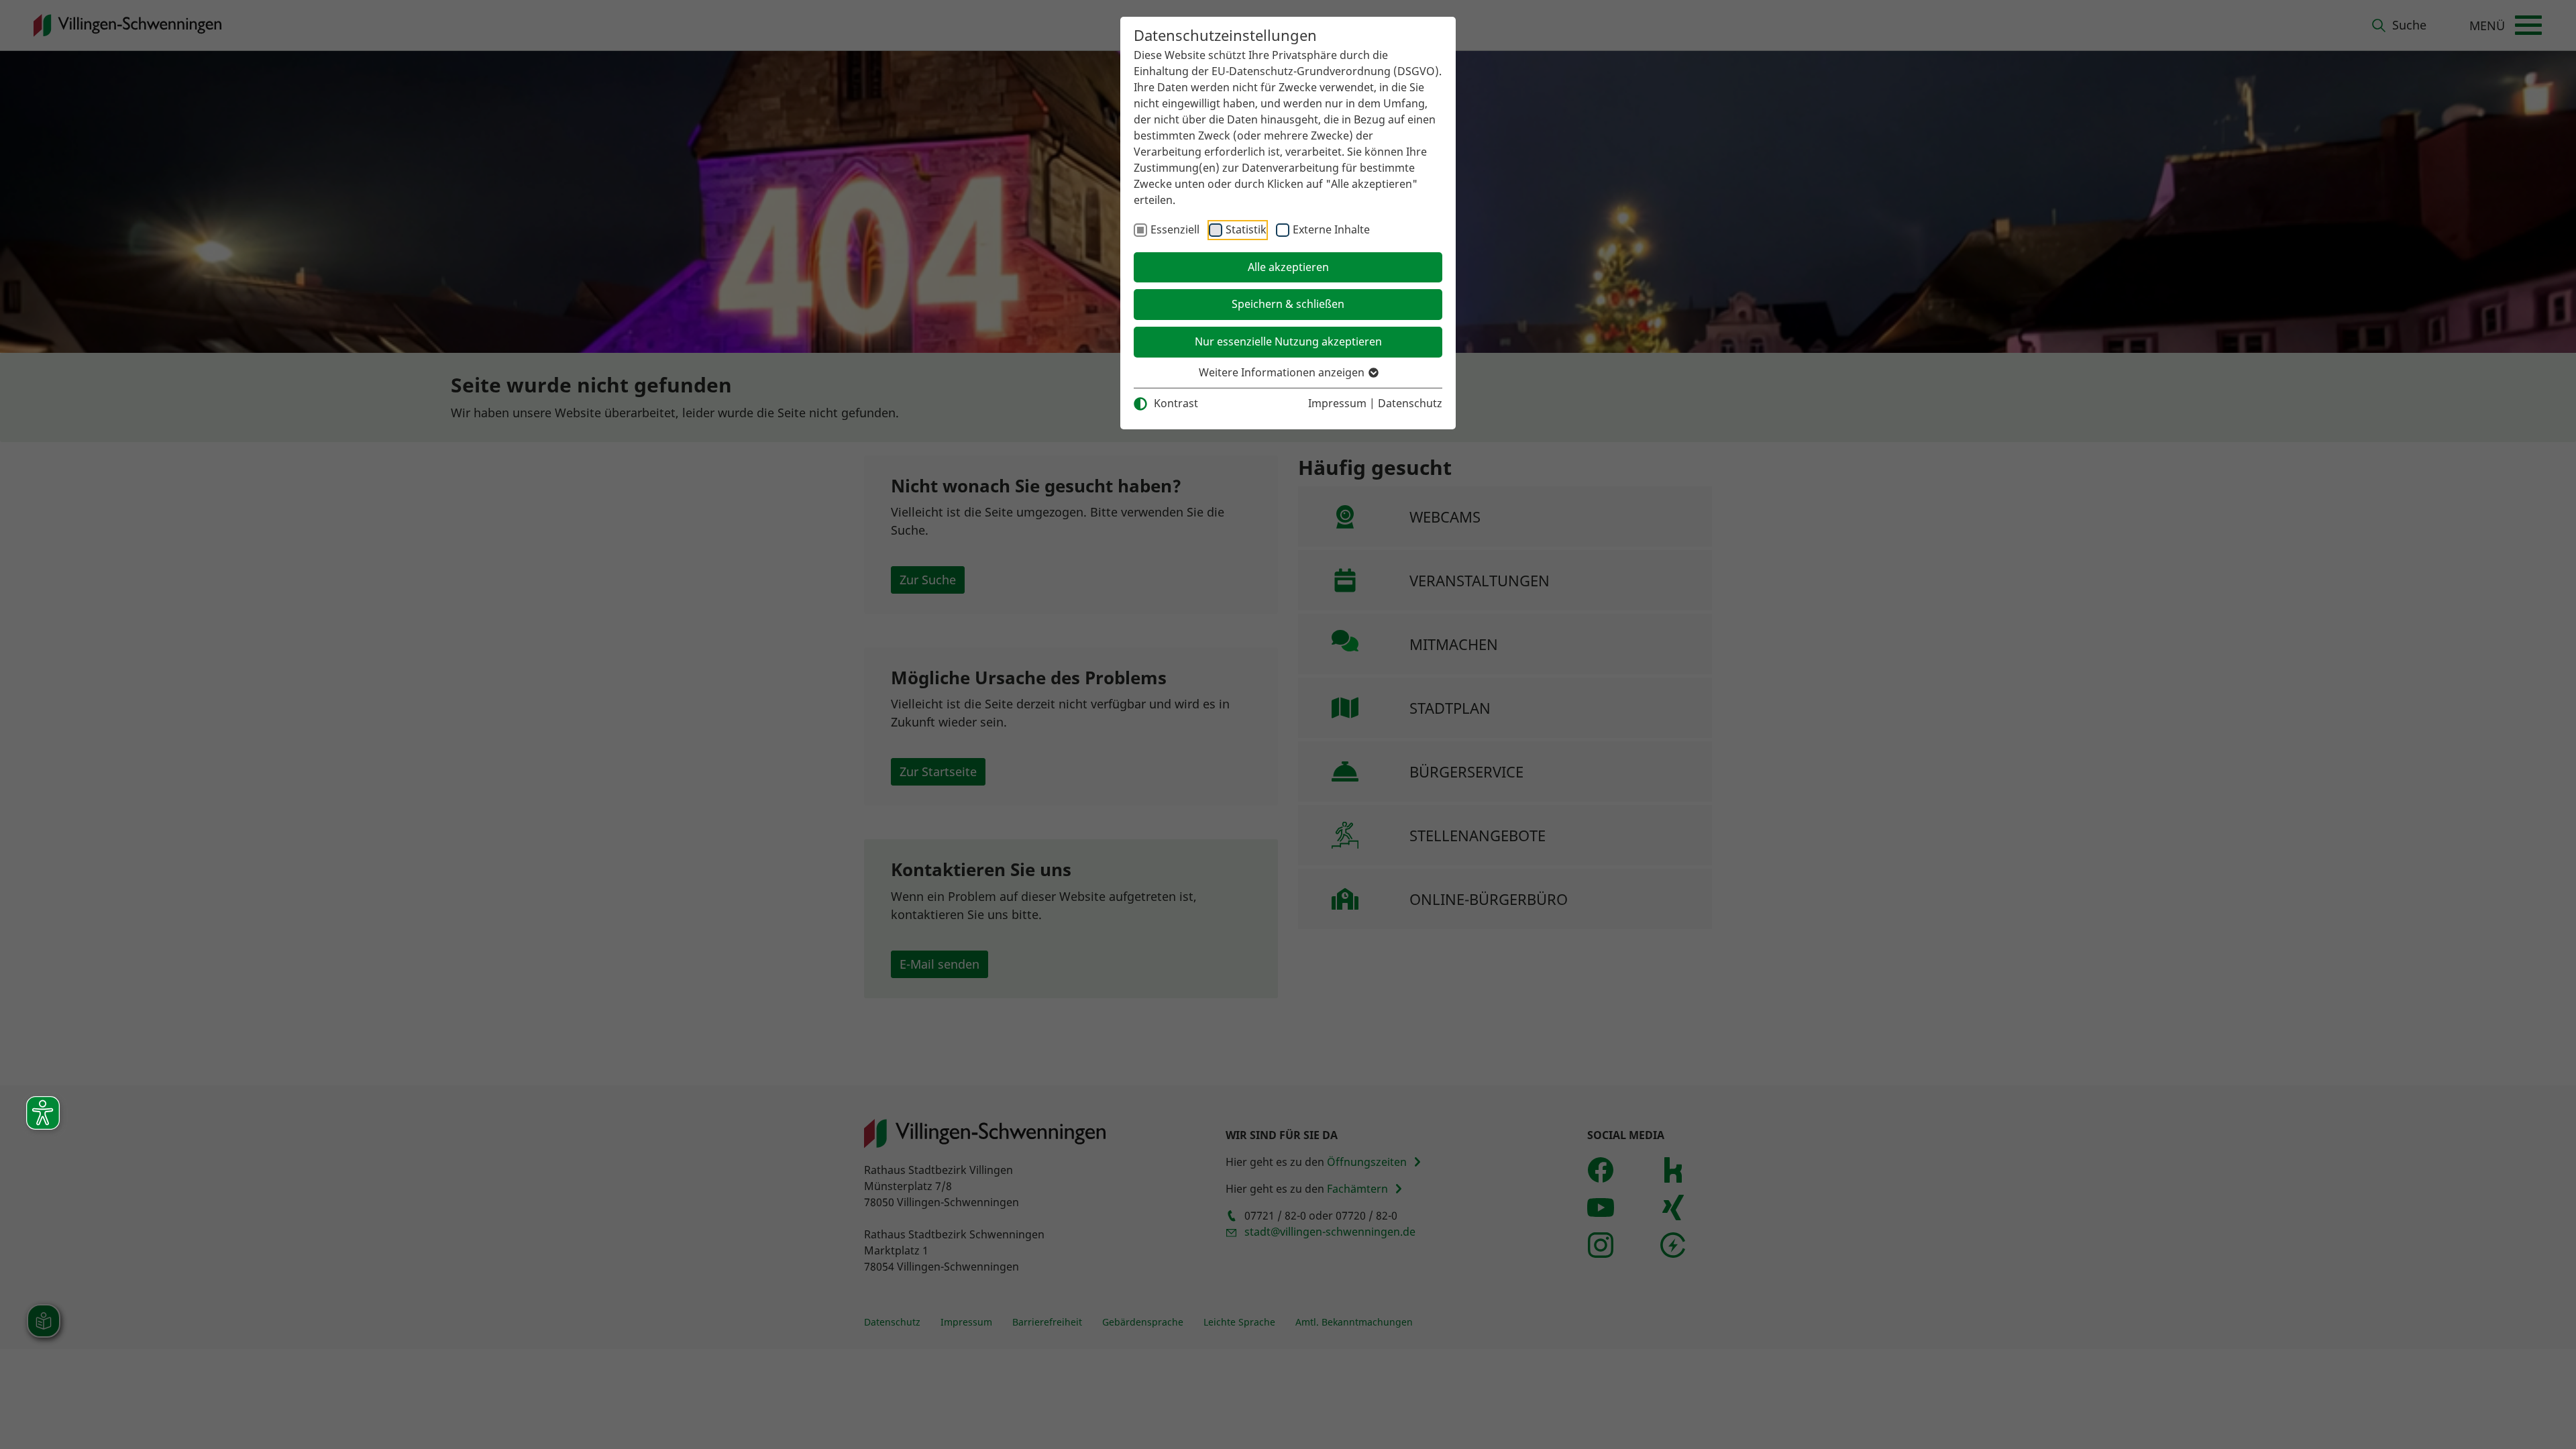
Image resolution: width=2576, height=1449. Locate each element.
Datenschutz (1410, 403)
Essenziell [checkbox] (1175, 229)
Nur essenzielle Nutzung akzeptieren (1288, 341)
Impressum (1337, 403)
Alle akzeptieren (1288, 267)
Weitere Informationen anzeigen (1283, 372)
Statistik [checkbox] (1246, 229)
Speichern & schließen (1288, 304)
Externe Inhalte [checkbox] (1331, 229)
